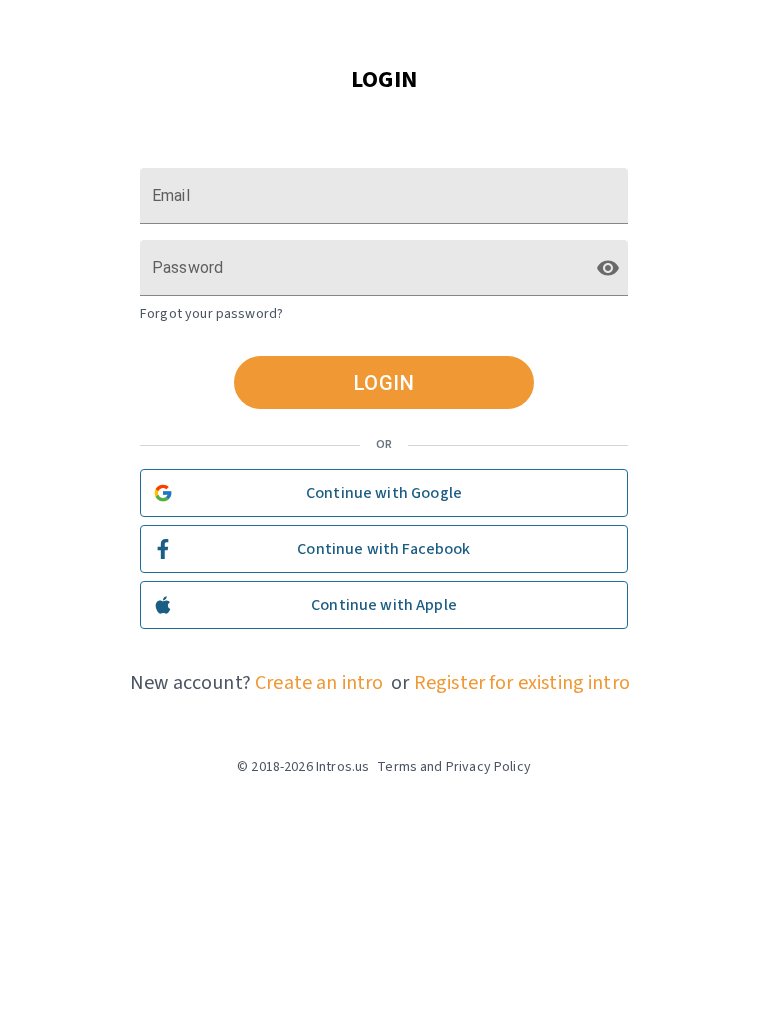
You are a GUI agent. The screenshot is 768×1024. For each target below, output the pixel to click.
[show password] (608, 268)
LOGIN (384, 383)
